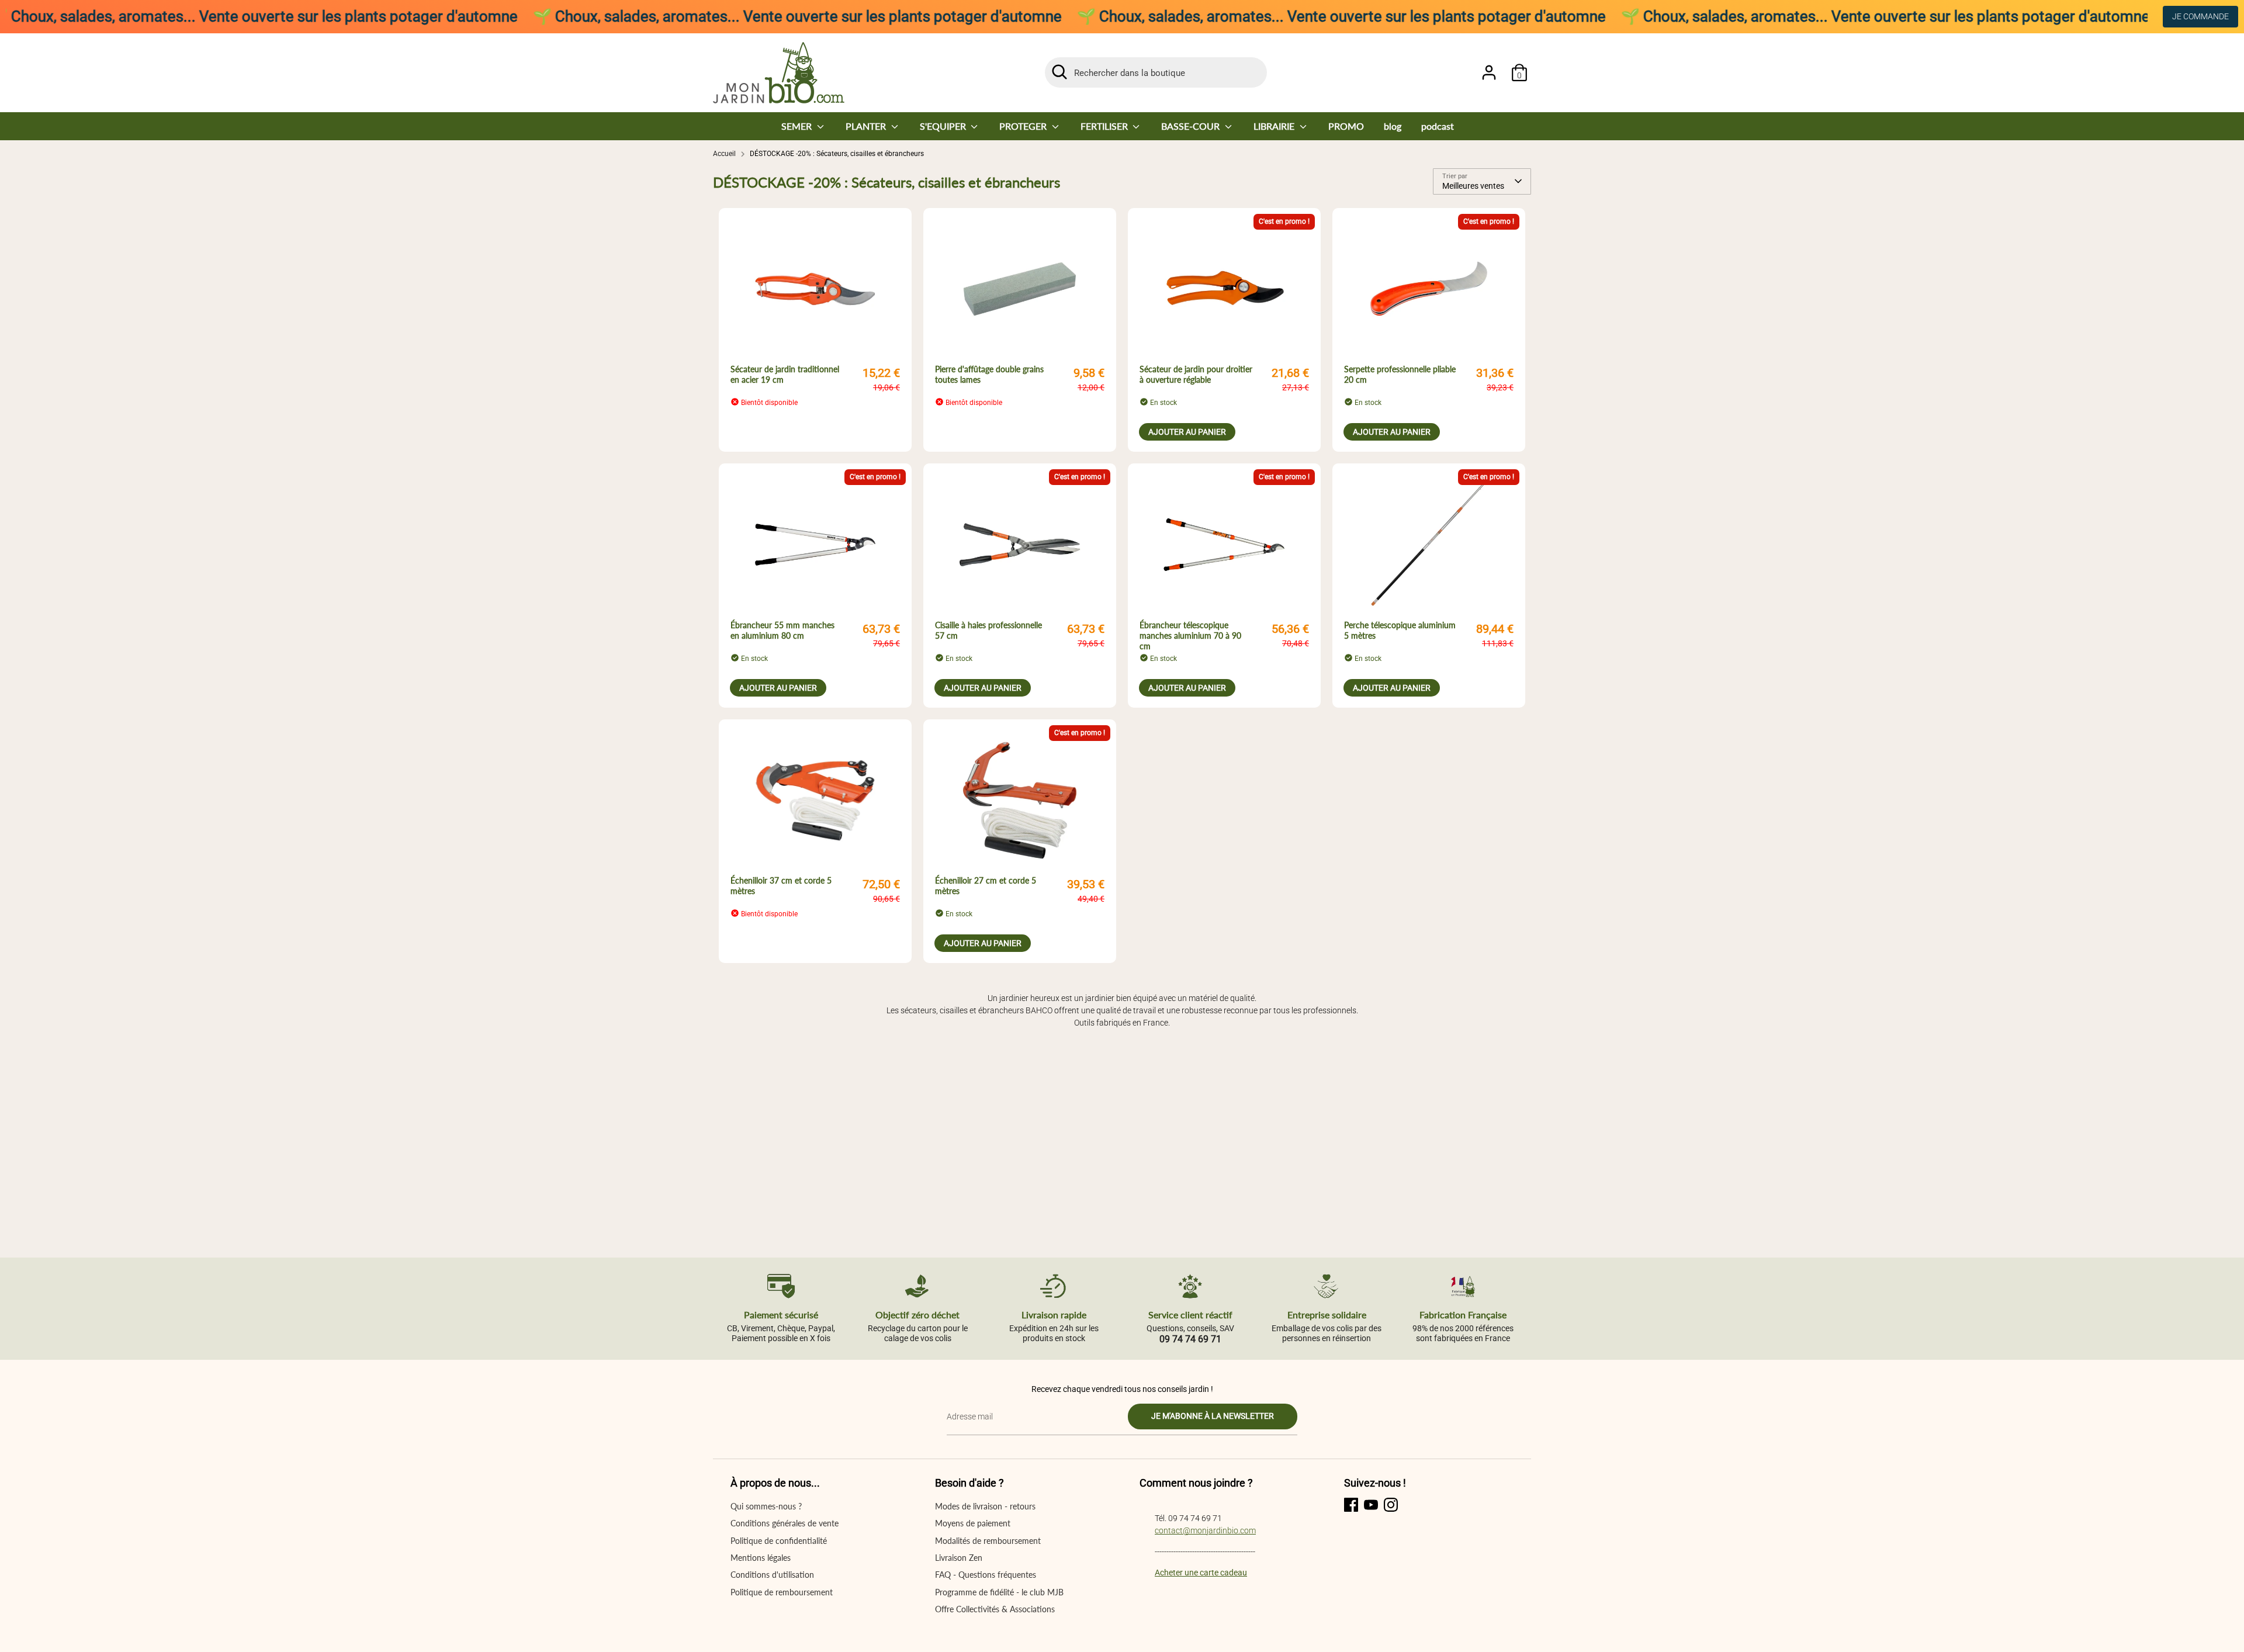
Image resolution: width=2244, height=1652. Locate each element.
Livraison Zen (959, 1558)
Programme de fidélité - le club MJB (999, 1592)
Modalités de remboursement (988, 1541)
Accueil (724, 154)
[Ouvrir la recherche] (1059, 72)
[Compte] (1489, 72)
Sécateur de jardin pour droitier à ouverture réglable (1196, 374)
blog (1393, 126)
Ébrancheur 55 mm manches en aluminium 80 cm (782, 630)
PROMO (1346, 126)
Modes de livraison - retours (985, 1506)
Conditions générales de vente (785, 1523)
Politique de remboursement (782, 1592)
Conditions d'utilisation (772, 1575)
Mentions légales (761, 1558)
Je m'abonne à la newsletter (1213, 1416)
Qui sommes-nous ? (766, 1506)
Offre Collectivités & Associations (995, 1609)
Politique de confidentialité (779, 1541)
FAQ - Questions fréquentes (986, 1575)
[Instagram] (1391, 1505)
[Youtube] (1371, 1505)
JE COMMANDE (2200, 16)
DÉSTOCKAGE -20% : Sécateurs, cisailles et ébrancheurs (837, 154)
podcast (1438, 126)
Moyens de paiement (973, 1523)
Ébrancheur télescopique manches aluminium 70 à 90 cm (1190, 635)
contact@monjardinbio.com (1205, 1530)
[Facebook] (1351, 1505)
